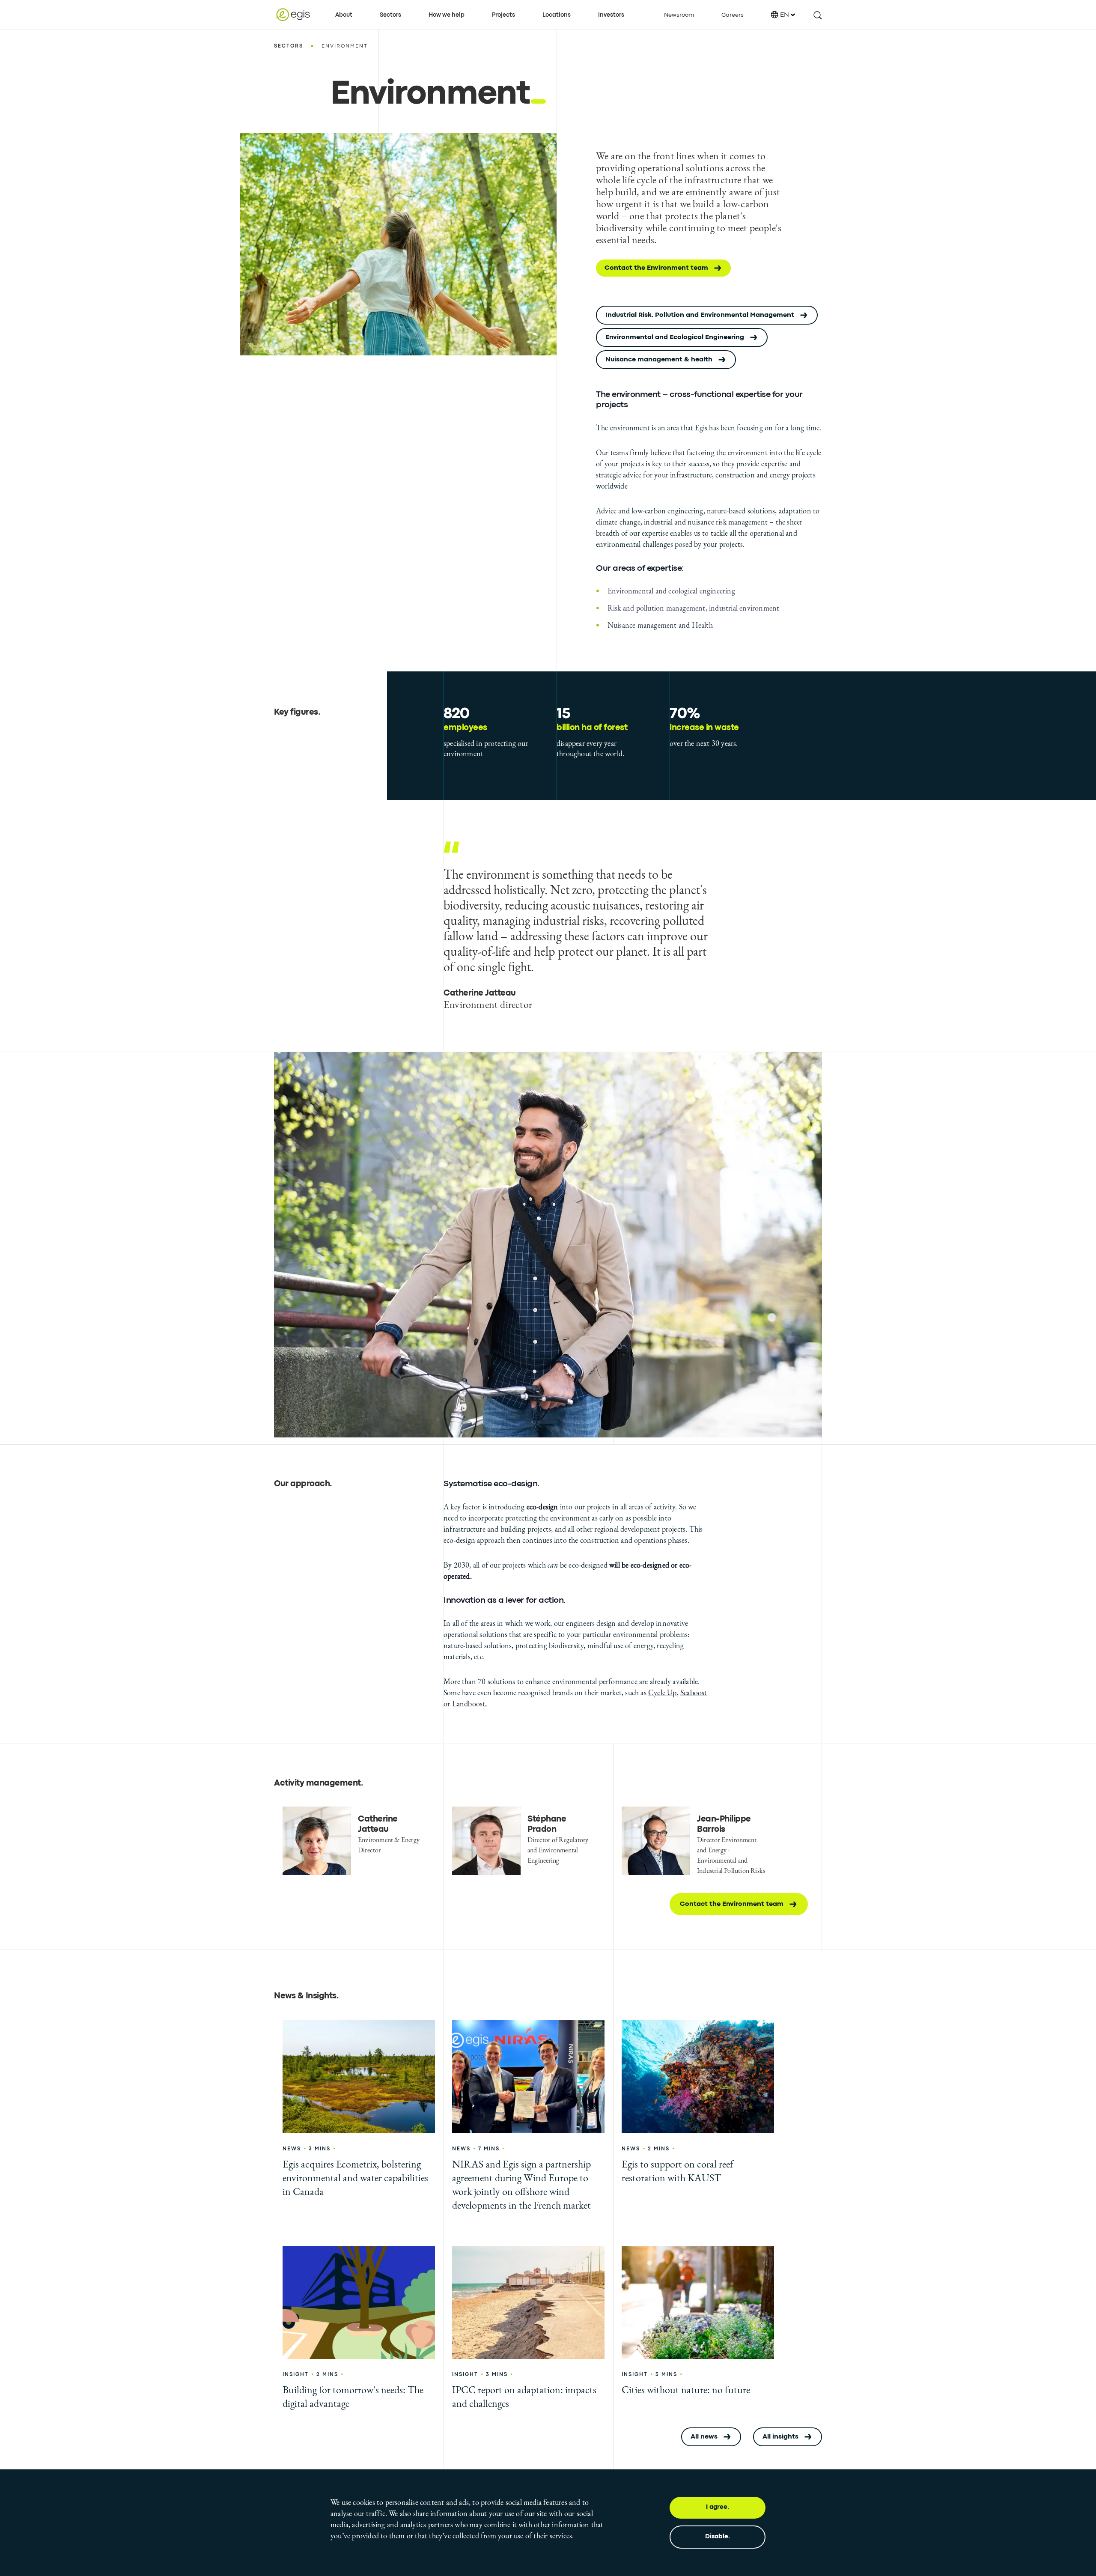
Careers (733, 15)
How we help (447, 15)
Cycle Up (663, 1692)
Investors (611, 15)
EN (785, 15)
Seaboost (694, 1692)
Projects (503, 15)
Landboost (469, 1704)
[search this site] (817, 15)
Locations (557, 15)
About (344, 15)
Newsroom (679, 15)
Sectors (390, 15)
